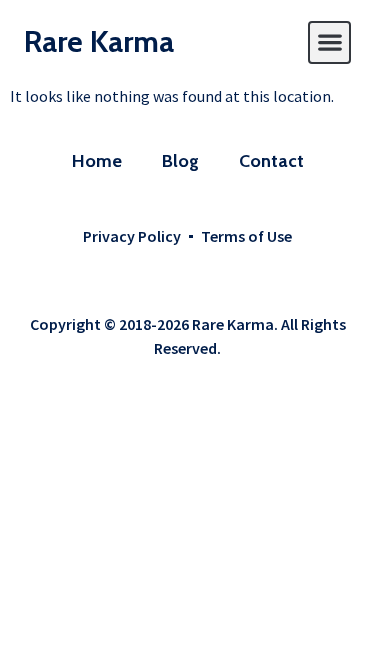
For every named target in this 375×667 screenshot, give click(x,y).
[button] (329, 42)
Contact (271, 161)
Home (97, 161)
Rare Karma (99, 41)
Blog (180, 161)
